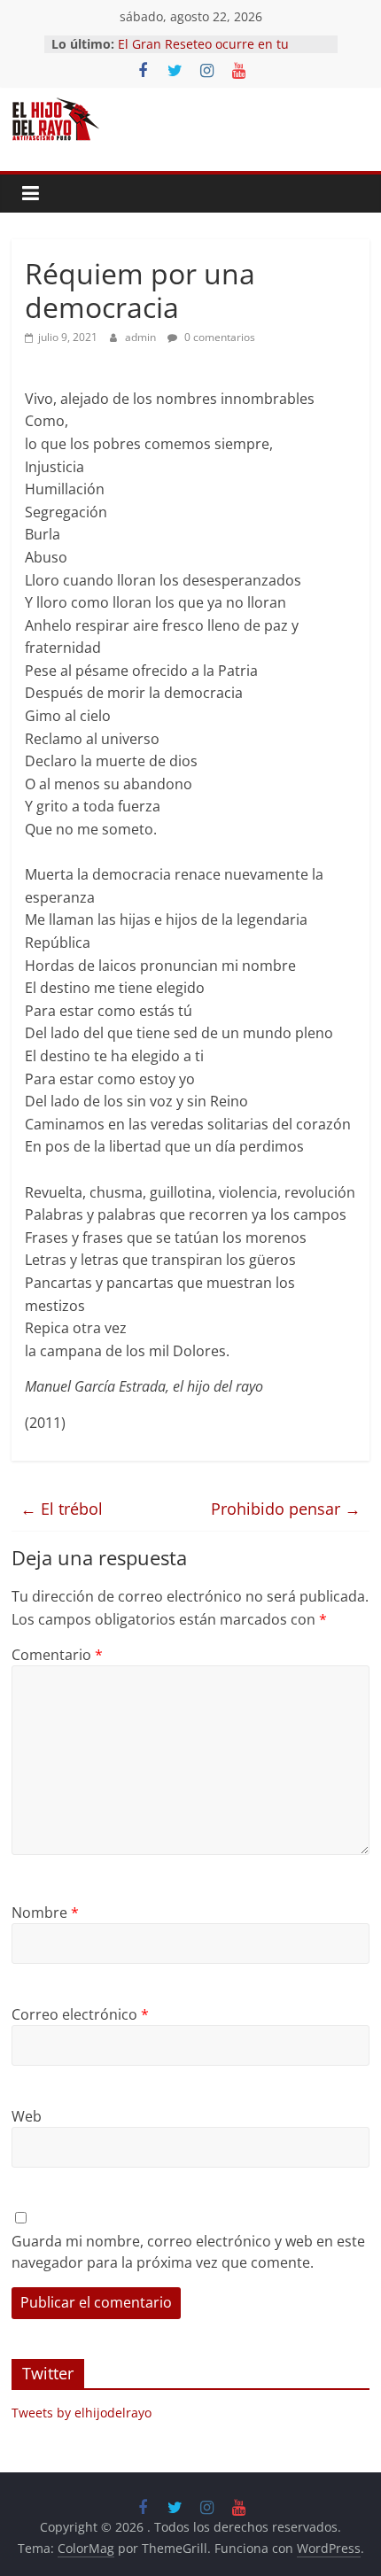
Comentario (57, 1655)
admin (142, 337)
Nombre (45, 1913)
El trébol (62, 1509)
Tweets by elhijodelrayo (82, 2413)
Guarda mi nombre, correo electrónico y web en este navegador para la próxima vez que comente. (188, 2252)
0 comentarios (218, 337)
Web (27, 2116)
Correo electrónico (80, 2014)
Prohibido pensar (286, 1509)
